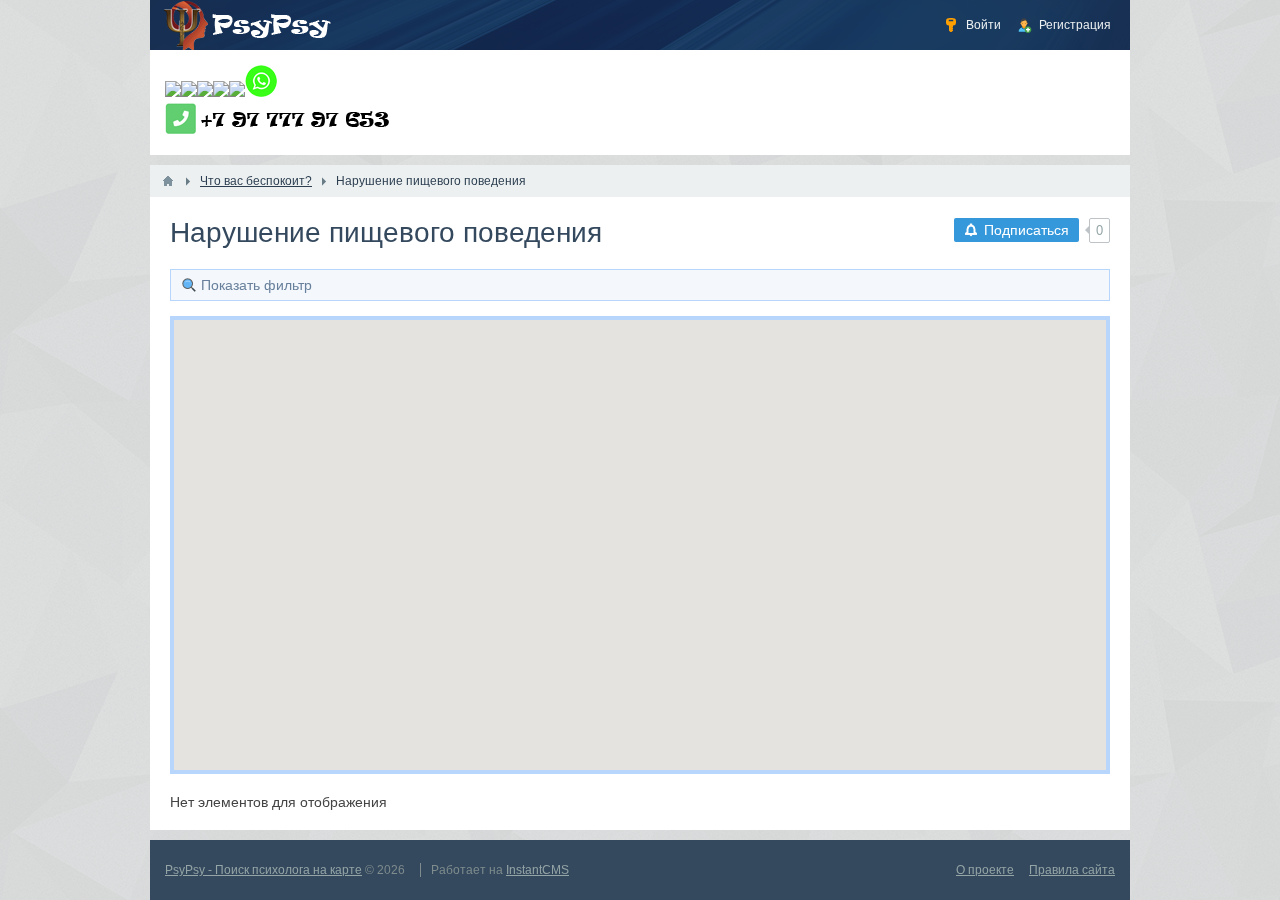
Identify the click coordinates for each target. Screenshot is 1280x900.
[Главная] (168, 181)
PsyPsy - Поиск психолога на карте (263, 870)
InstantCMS (537, 870)
